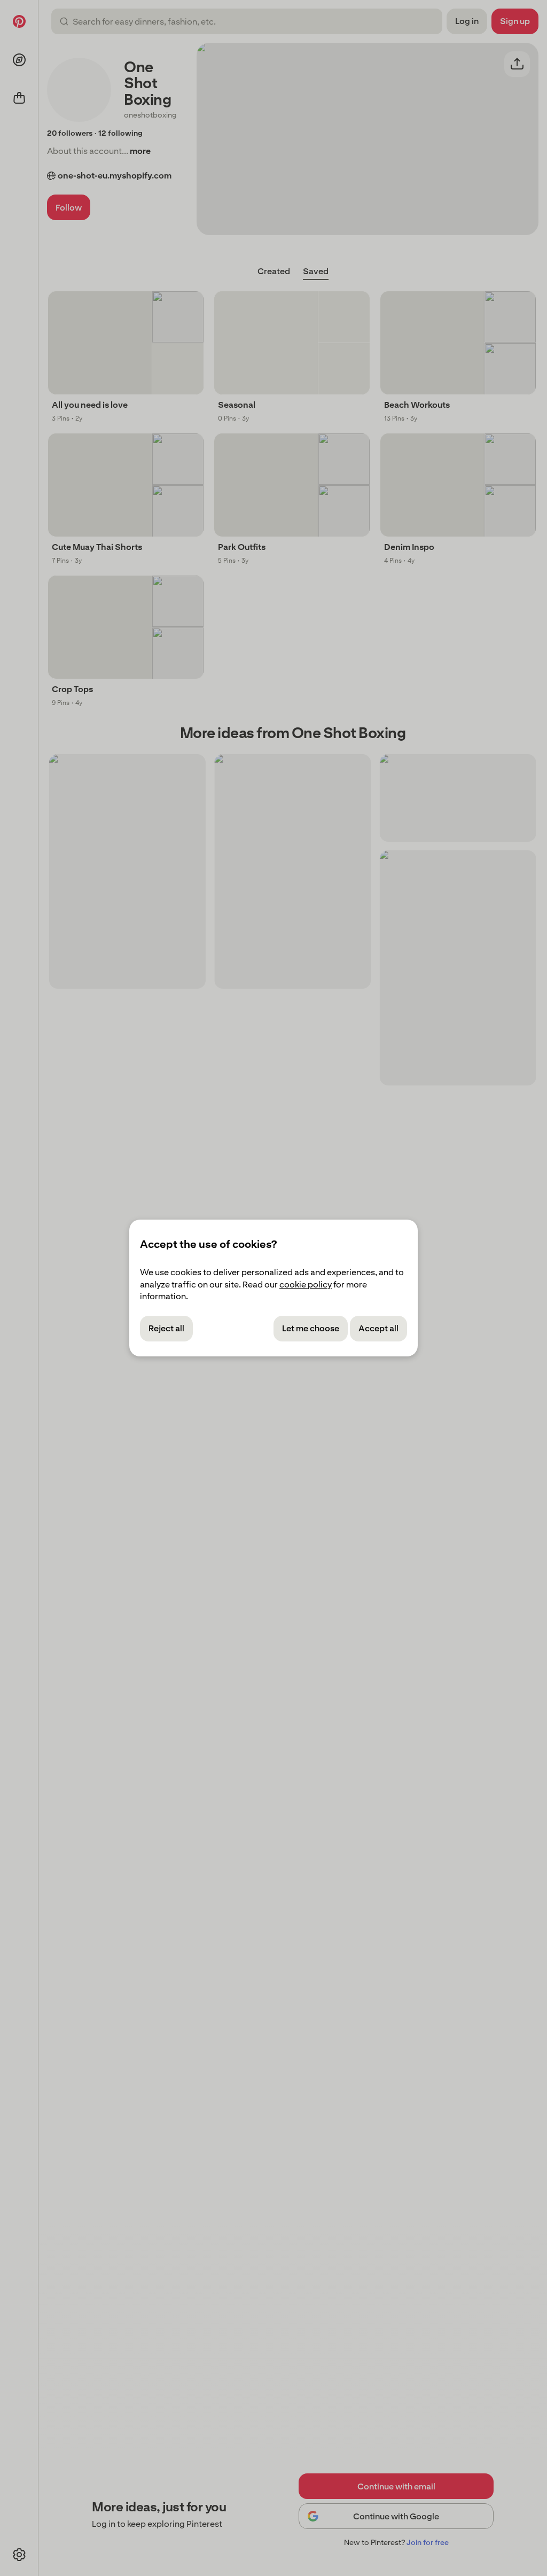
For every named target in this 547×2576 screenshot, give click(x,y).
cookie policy (306, 1285)
